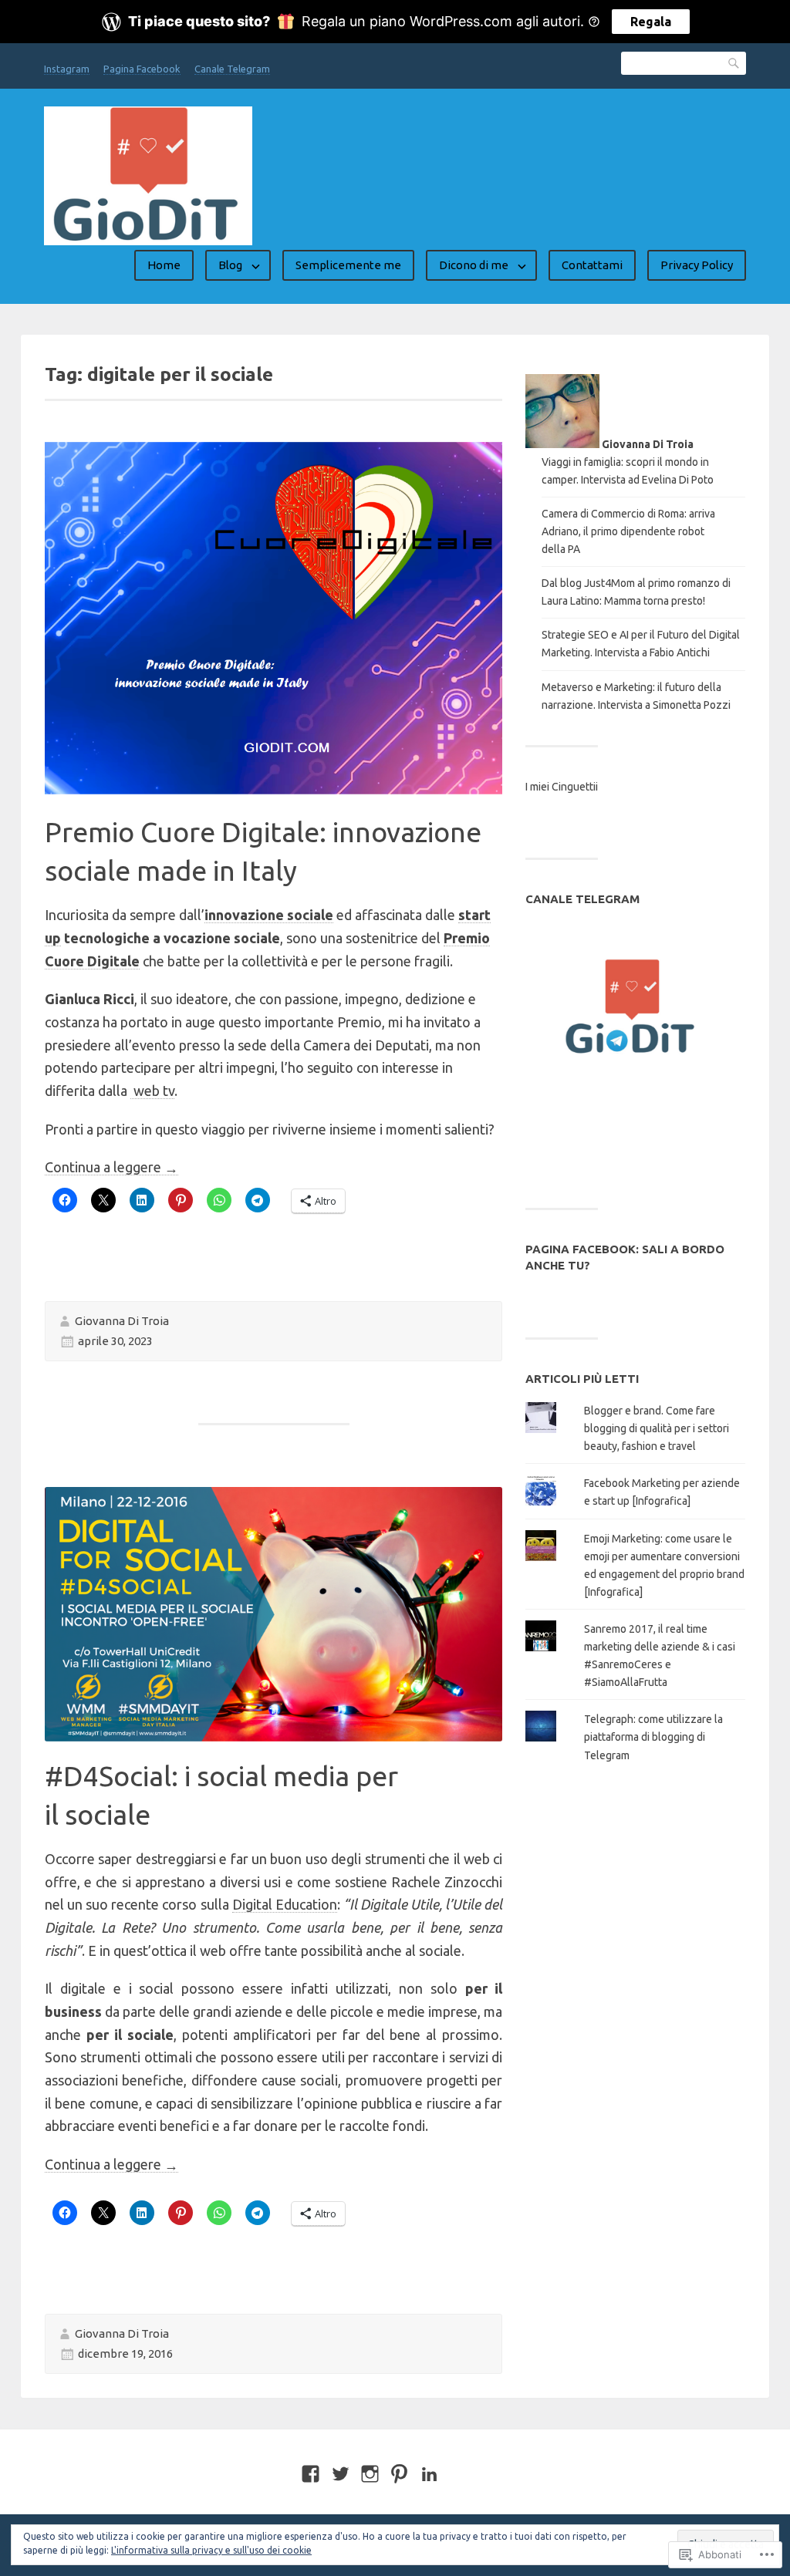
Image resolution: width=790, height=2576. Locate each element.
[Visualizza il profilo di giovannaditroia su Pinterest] (399, 2474)
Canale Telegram (232, 69)
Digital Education (285, 1904)
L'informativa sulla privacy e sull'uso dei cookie (211, 2550)
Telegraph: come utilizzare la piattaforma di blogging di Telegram (653, 1737)
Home (164, 265)
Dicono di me (474, 265)
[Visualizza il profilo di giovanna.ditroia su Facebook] (311, 2474)
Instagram (67, 69)
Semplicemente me (348, 265)
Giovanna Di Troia (122, 1321)
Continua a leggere (111, 1167)
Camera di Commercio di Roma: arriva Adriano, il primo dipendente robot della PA (628, 531)
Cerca (734, 63)
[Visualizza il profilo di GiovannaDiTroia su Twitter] (341, 2474)
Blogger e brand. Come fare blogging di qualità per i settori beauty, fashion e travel (657, 1428)
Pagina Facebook (142, 69)
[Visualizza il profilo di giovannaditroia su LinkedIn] (429, 2474)
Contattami (592, 265)
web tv (152, 1091)
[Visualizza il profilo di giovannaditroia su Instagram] (370, 2474)
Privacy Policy (697, 265)
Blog (230, 265)
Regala (651, 22)
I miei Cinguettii (562, 787)
